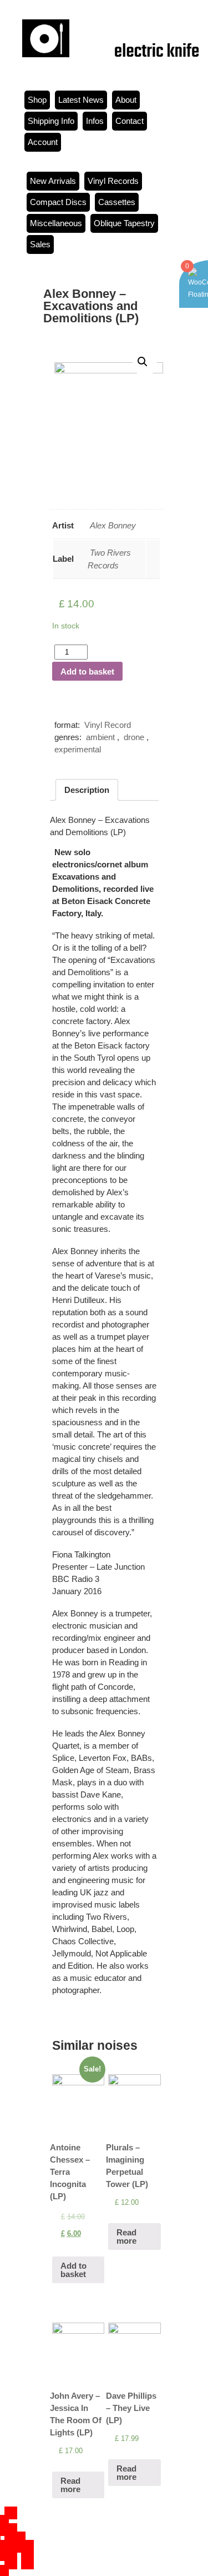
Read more (126, 2236)
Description (87, 790)
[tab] (87, 790)
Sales (40, 244)
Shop (37, 100)
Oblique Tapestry (124, 223)
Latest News (81, 100)
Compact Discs (58, 202)
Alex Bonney (113, 525)
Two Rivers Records (109, 559)
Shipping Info (51, 121)
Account (43, 142)
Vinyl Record (108, 725)
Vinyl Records (113, 181)
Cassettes (117, 202)
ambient (100, 737)
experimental (78, 749)
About (126, 100)
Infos (95, 121)
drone (134, 737)
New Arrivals (53, 181)
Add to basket (87, 672)
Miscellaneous (56, 223)
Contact (130, 121)
